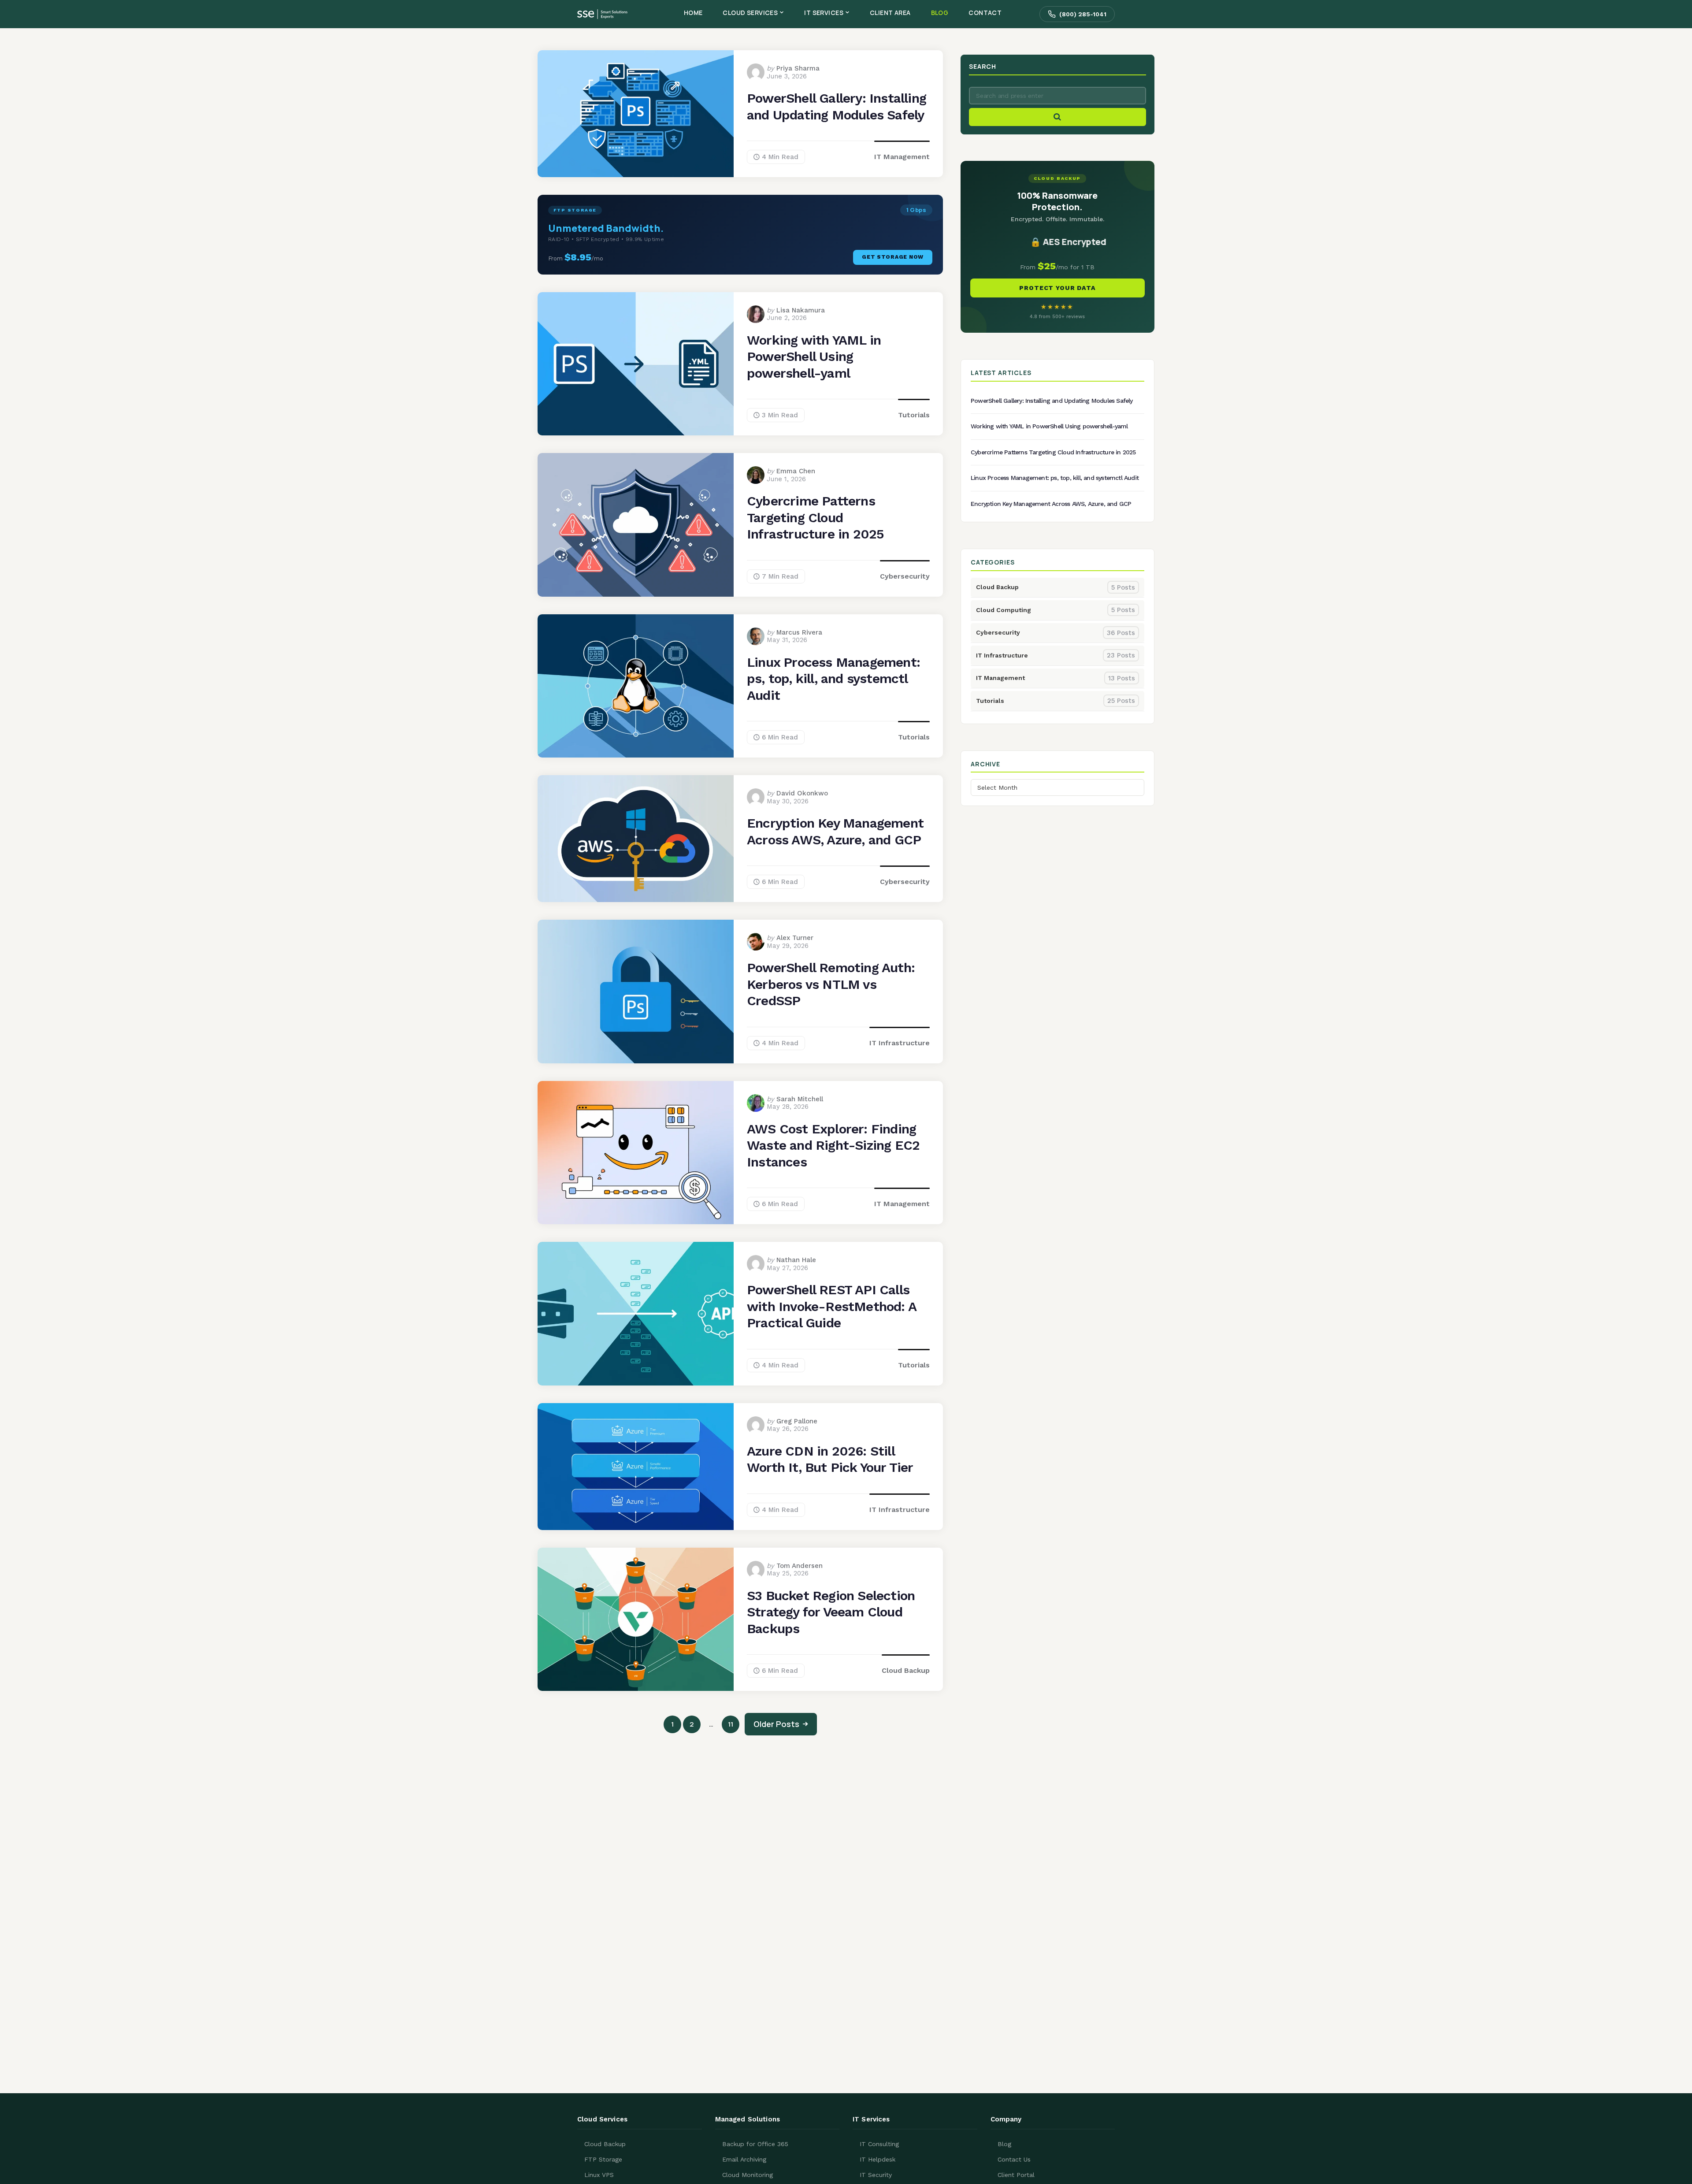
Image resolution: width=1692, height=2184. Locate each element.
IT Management (902, 157)
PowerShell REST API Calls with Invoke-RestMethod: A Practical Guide (832, 1306)
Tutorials (914, 415)
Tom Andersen (800, 1566)
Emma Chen (796, 471)
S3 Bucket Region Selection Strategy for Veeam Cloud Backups (831, 1612)
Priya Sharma (798, 68)
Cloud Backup (906, 1670)
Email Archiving (744, 2159)
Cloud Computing (1056, 610)
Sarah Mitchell (800, 1099)
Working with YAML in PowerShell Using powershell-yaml (814, 357)
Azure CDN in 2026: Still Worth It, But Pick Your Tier (830, 1459)
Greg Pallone (797, 1421)
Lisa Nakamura (801, 310)
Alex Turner (795, 938)
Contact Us (1014, 2159)
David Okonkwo (802, 793)
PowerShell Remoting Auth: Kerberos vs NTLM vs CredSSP (831, 984)
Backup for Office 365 (755, 2144)
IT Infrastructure (900, 1043)
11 (731, 1724)
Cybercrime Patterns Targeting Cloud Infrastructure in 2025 (815, 517)
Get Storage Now (893, 257)
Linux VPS (599, 2175)
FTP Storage (603, 2159)
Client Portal (1016, 2175)
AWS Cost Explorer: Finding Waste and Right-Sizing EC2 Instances (833, 1145)
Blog (1004, 2144)
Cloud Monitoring (748, 2175)
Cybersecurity (905, 576)
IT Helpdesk (878, 2159)
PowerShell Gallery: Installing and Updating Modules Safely (837, 106)
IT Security (876, 2175)
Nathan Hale (796, 1260)
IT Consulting (879, 2144)
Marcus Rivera (799, 632)
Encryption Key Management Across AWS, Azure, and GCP (835, 831)
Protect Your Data (1057, 288)
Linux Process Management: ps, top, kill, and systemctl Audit (833, 679)
